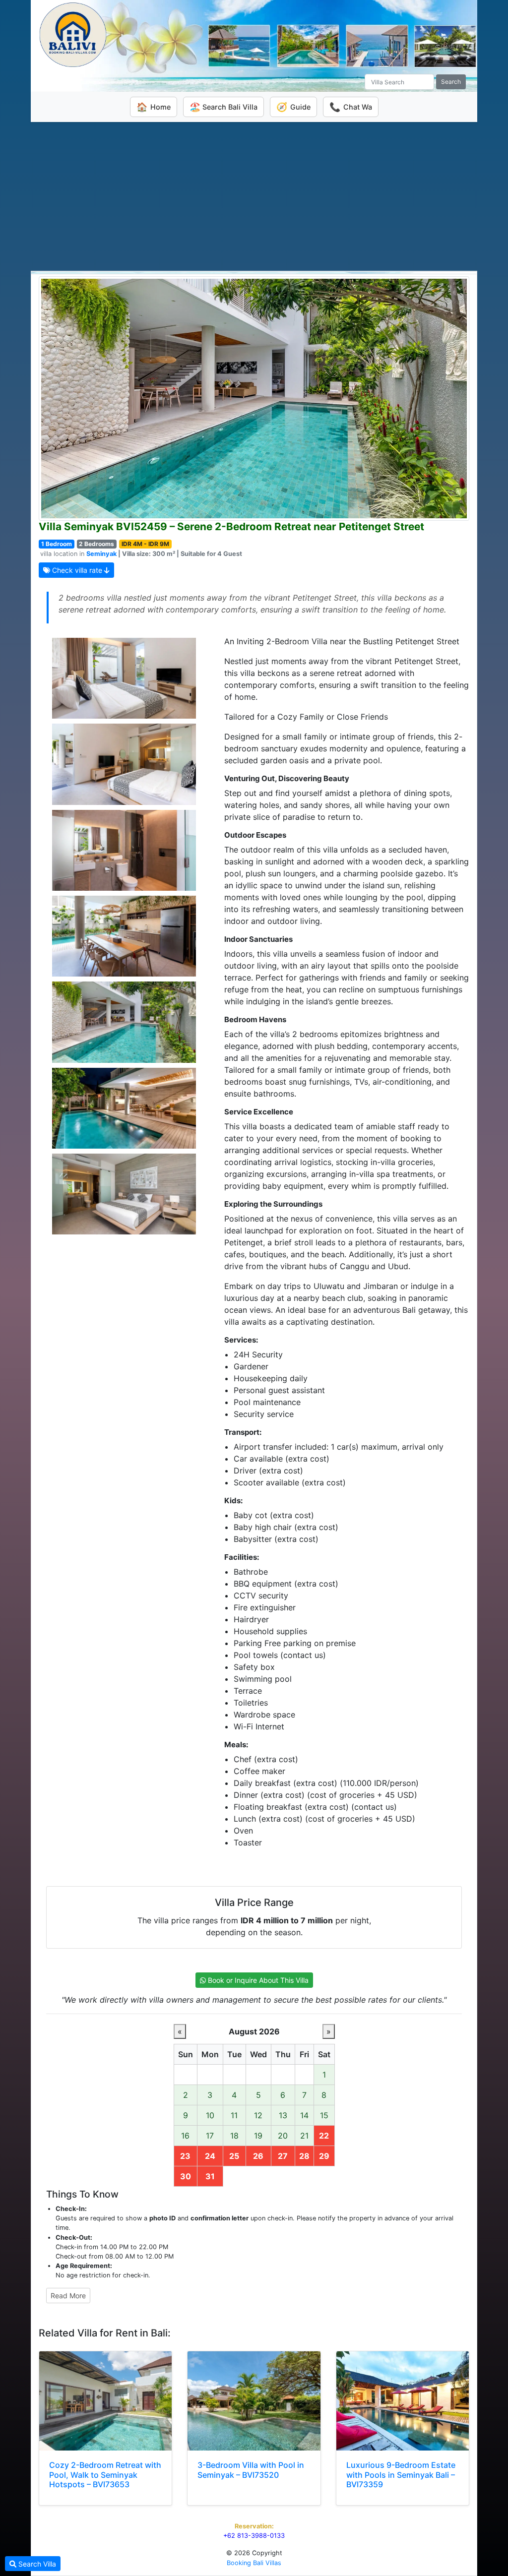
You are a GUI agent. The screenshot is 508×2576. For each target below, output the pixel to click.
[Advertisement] (254, 196)
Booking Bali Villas (254, 2563)
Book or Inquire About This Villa (257, 1980)
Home (154, 107)
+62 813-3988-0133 (254, 2536)
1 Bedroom (57, 544)
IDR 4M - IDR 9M (145, 544)
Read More (68, 2296)
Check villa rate (77, 570)
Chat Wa (351, 107)
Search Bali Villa (223, 107)
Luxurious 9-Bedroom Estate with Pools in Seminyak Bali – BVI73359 (401, 2474)
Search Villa (36, 2564)
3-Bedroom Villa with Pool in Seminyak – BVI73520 (251, 2470)
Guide (293, 107)
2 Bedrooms (96, 544)
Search (451, 82)
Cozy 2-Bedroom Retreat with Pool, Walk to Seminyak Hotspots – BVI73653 (105, 2474)
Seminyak (101, 554)
